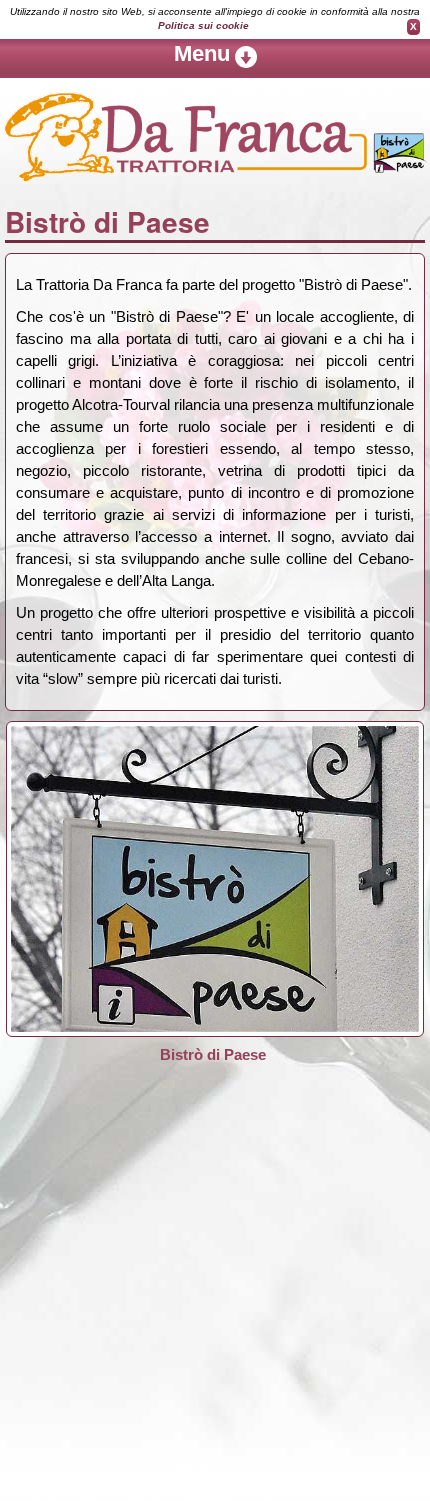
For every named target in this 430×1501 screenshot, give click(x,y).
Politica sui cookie (203, 25)
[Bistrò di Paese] (214, 877)
